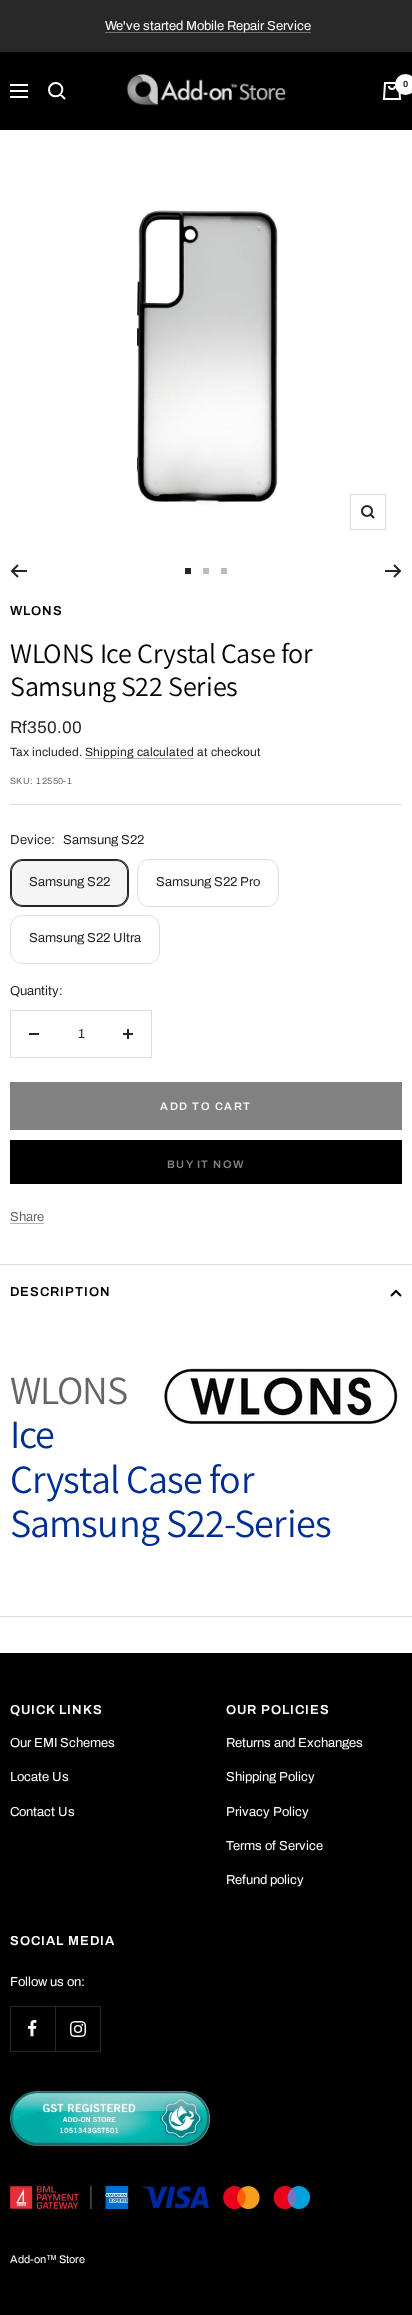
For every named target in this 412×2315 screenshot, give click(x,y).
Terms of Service (274, 1846)
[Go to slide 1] (188, 571)
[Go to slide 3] (224, 571)
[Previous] (18, 571)
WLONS (36, 611)
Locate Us (39, 1777)
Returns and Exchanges (294, 1743)
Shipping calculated (139, 752)
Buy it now (206, 1164)
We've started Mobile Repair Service (208, 26)
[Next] (393, 571)
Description (60, 1292)
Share (27, 1217)
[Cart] (392, 91)
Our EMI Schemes (62, 1743)
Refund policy (265, 1880)
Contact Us (42, 1812)
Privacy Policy (267, 1812)
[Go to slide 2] (206, 571)
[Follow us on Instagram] (77, 2028)
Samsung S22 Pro (208, 882)
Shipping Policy (270, 1777)
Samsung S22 (69, 882)
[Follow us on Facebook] (32, 2028)
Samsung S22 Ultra (85, 938)
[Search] (57, 91)
